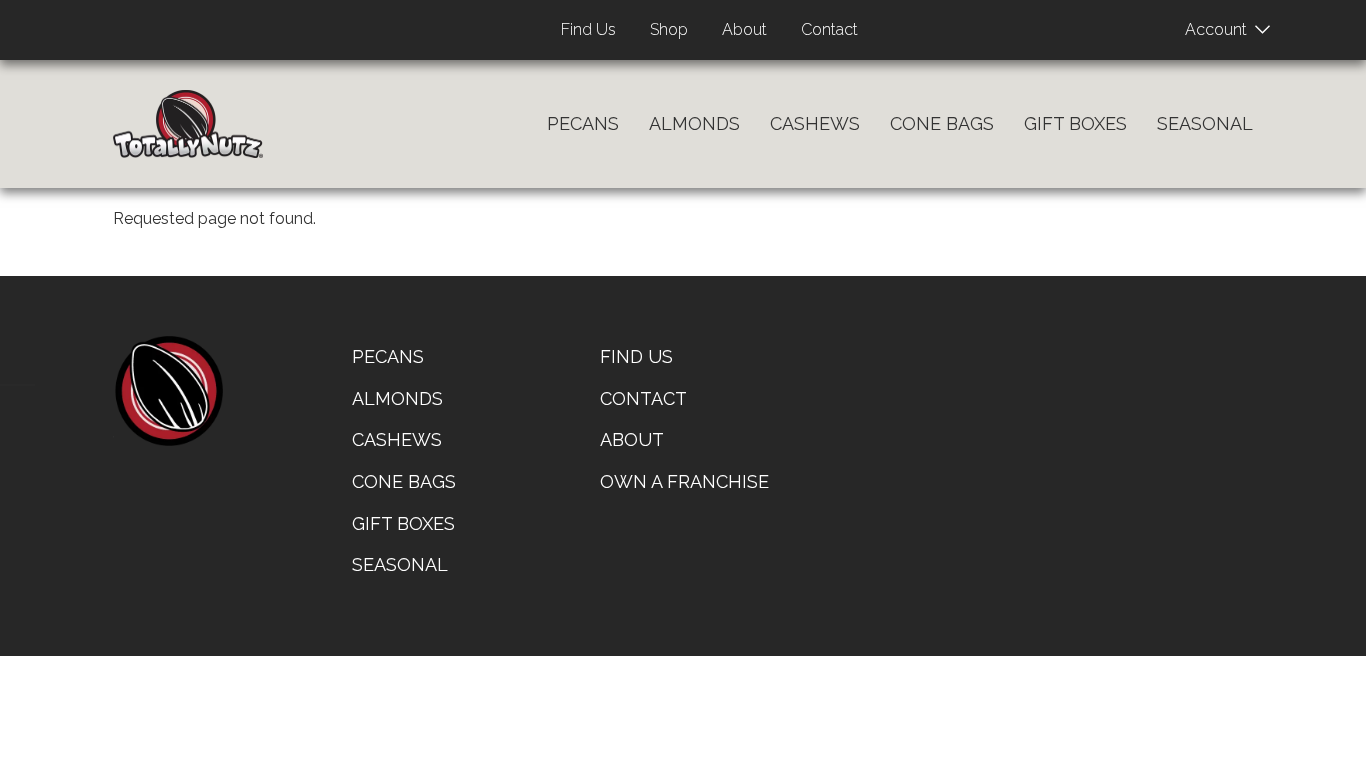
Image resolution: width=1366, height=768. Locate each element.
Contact (829, 29)
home (168, 391)
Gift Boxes (1075, 123)
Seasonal (1205, 123)
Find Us (588, 29)
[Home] (188, 124)
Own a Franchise (684, 481)
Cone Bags (942, 123)
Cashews (815, 123)
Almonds (694, 123)
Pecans (583, 123)
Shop (669, 29)
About (744, 29)
